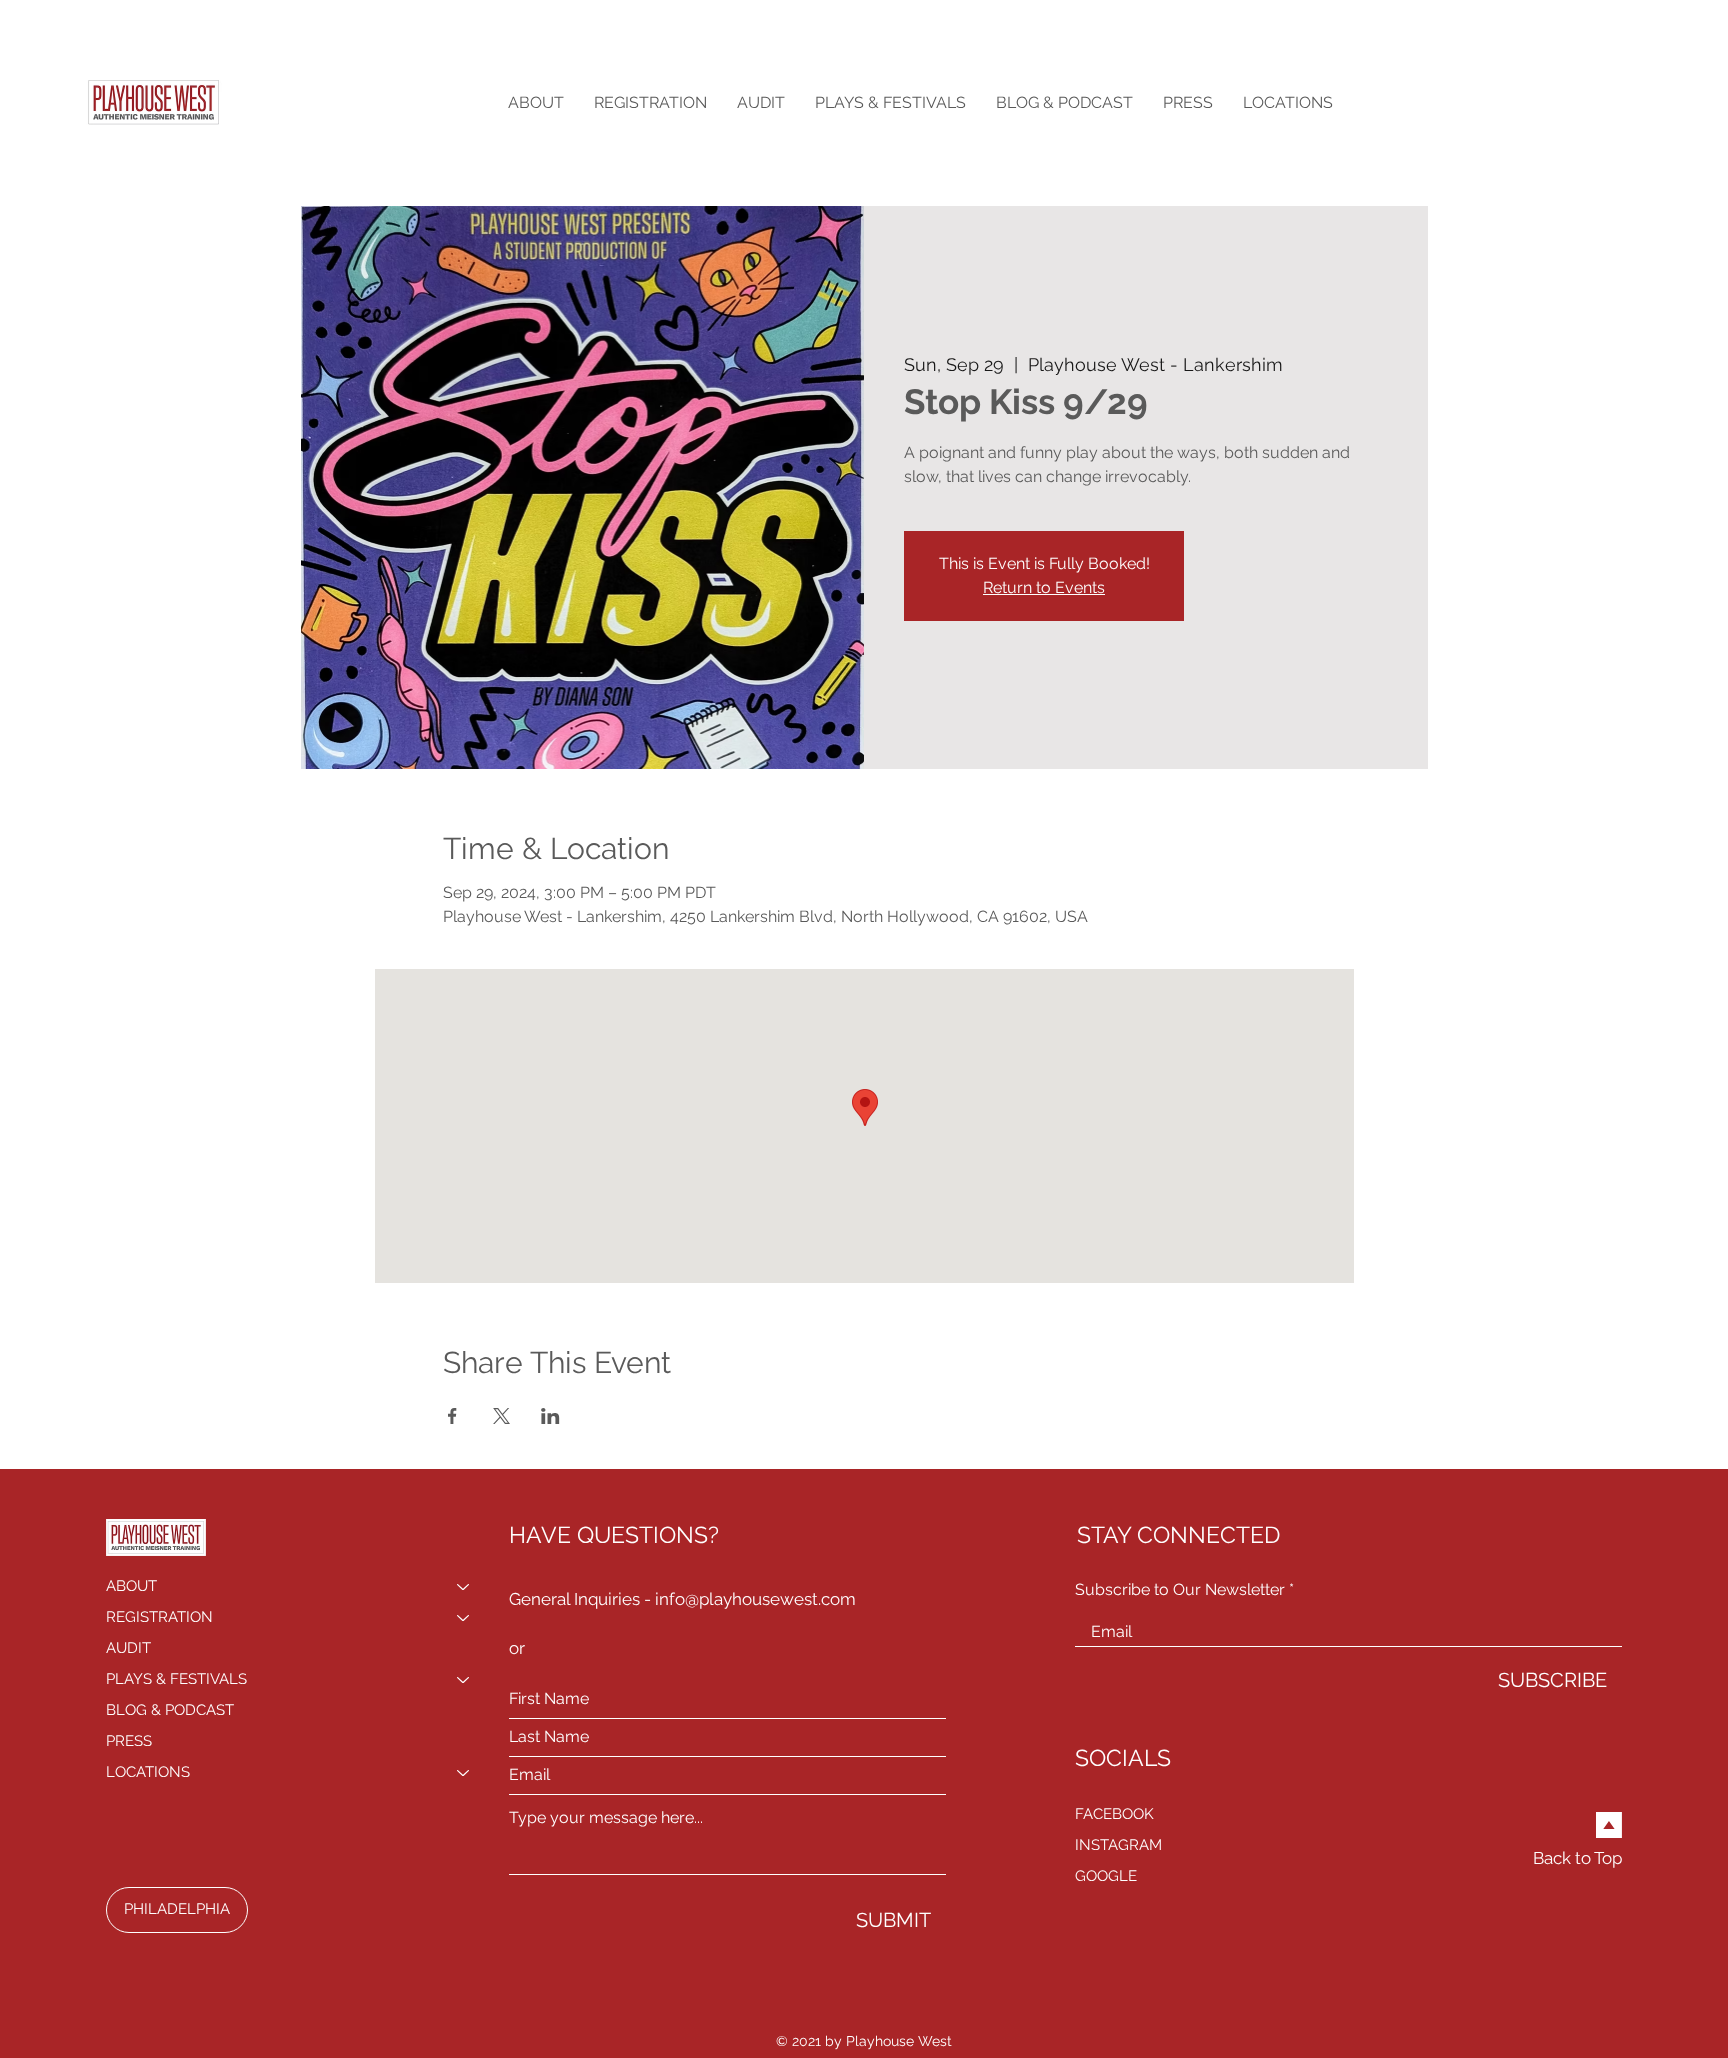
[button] (536, 103)
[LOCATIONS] (464, 1772)
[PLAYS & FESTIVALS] (464, 1679)
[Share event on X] (501, 1416)
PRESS (129, 1741)
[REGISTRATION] (464, 1617)
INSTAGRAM (1118, 1845)
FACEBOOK (1114, 1814)
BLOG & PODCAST (170, 1710)
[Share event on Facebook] (452, 1416)
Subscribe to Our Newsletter (1180, 1590)
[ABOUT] (464, 1586)
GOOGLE (1106, 1876)
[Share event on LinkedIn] (550, 1416)
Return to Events (1044, 587)
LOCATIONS (148, 1772)
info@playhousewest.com (755, 1599)
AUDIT (128, 1648)
